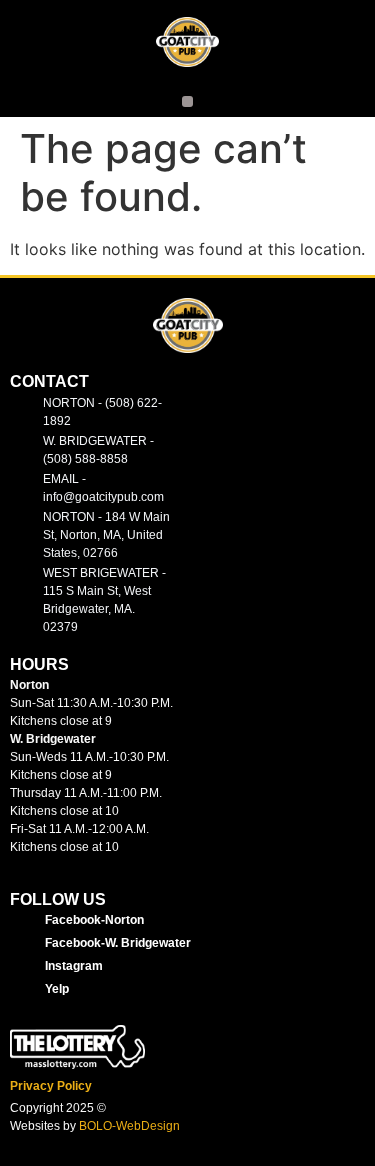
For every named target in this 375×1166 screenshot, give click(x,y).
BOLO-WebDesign (129, 1126)
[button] (187, 101)
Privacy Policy (51, 1086)
